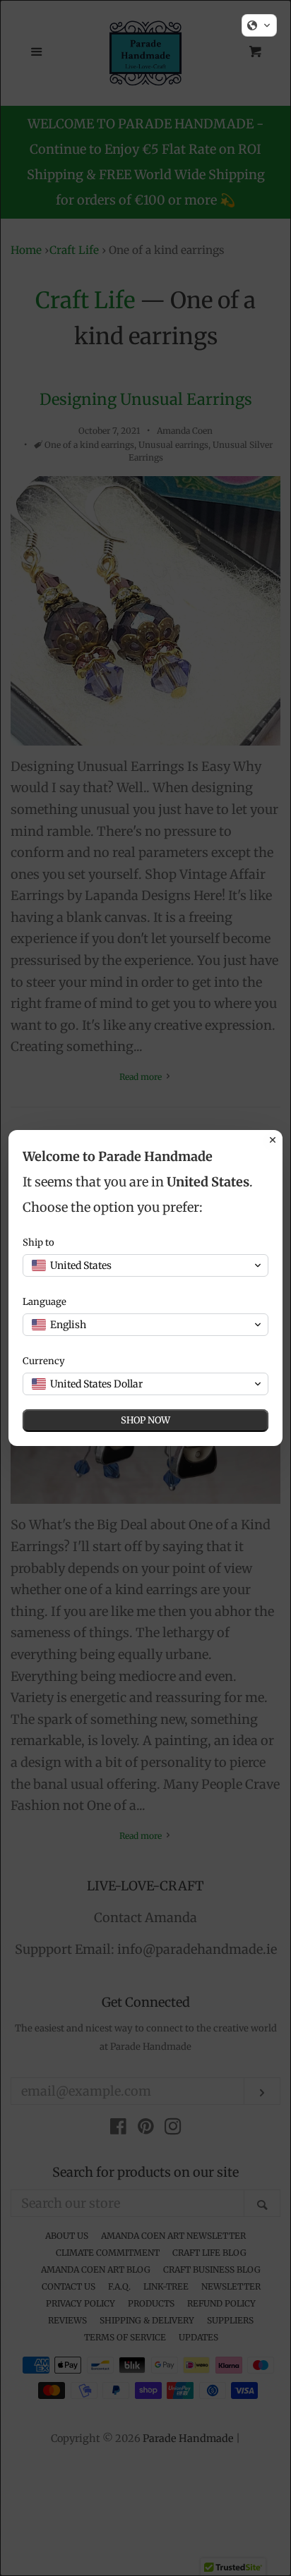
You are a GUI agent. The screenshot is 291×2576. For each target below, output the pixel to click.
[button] (259, 25)
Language (44, 1302)
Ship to (38, 1243)
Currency (44, 1361)
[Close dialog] (273, 1140)
